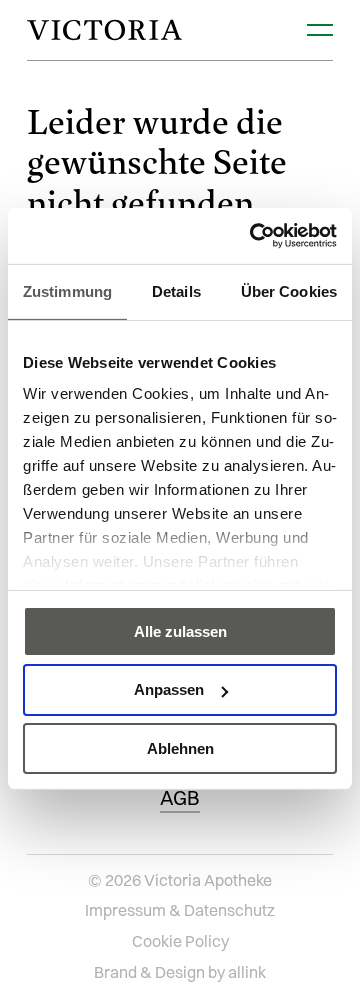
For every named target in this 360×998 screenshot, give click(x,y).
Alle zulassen (180, 630)
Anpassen (169, 689)
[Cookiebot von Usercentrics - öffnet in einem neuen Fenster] (254, 236)
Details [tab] (176, 290)
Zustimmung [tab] (67, 290)
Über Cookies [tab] (289, 290)
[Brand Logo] (104, 30)
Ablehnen (180, 748)
